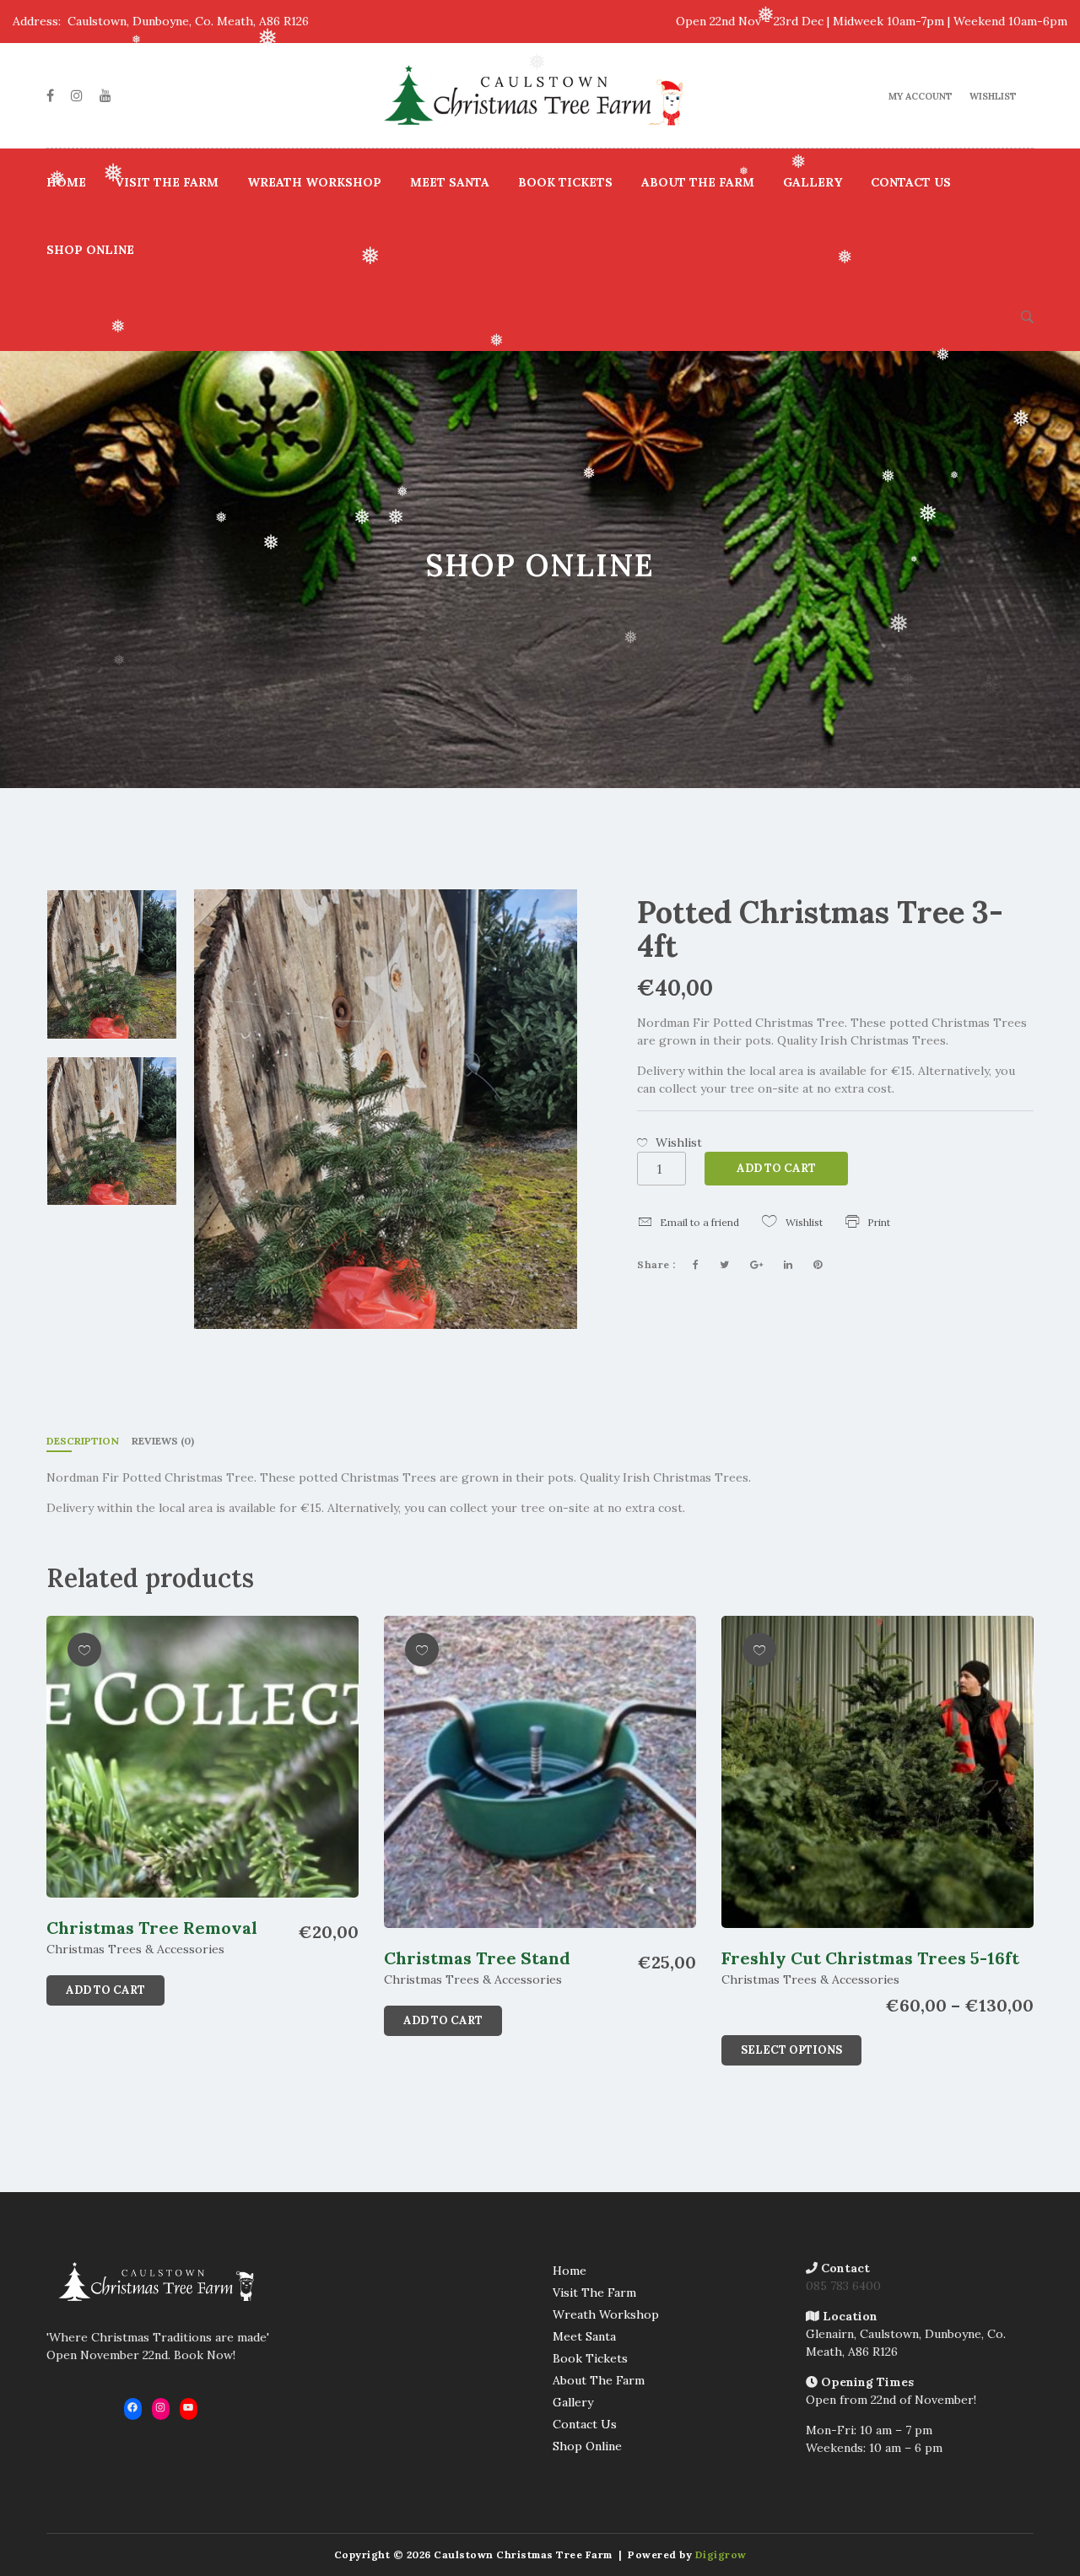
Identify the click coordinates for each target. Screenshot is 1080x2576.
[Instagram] (77, 95)
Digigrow (721, 2554)
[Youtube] (105, 95)
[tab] (83, 1442)
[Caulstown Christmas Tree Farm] (540, 95)
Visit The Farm (167, 182)
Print (879, 1222)
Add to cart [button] (105, 1990)
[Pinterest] (818, 1265)
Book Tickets (565, 182)
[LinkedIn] (788, 1265)
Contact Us (911, 182)
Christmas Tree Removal (152, 1928)
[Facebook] (50, 95)
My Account (921, 96)
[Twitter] (724, 1265)
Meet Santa (450, 182)
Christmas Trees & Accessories (135, 1949)
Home (66, 182)
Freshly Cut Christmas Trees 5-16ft (870, 1958)
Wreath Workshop (314, 182)
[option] (112, 964)
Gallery (813, 182)
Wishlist (993, 96)
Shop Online (90, 250)
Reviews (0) (163, 1441)
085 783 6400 (843, 2286)
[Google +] (756, 1265)
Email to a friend (699, 1222)
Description (83, 1441)
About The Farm (698, 182)
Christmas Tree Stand (477, 1958)
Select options (791, 2050)
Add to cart (776, 1168)
